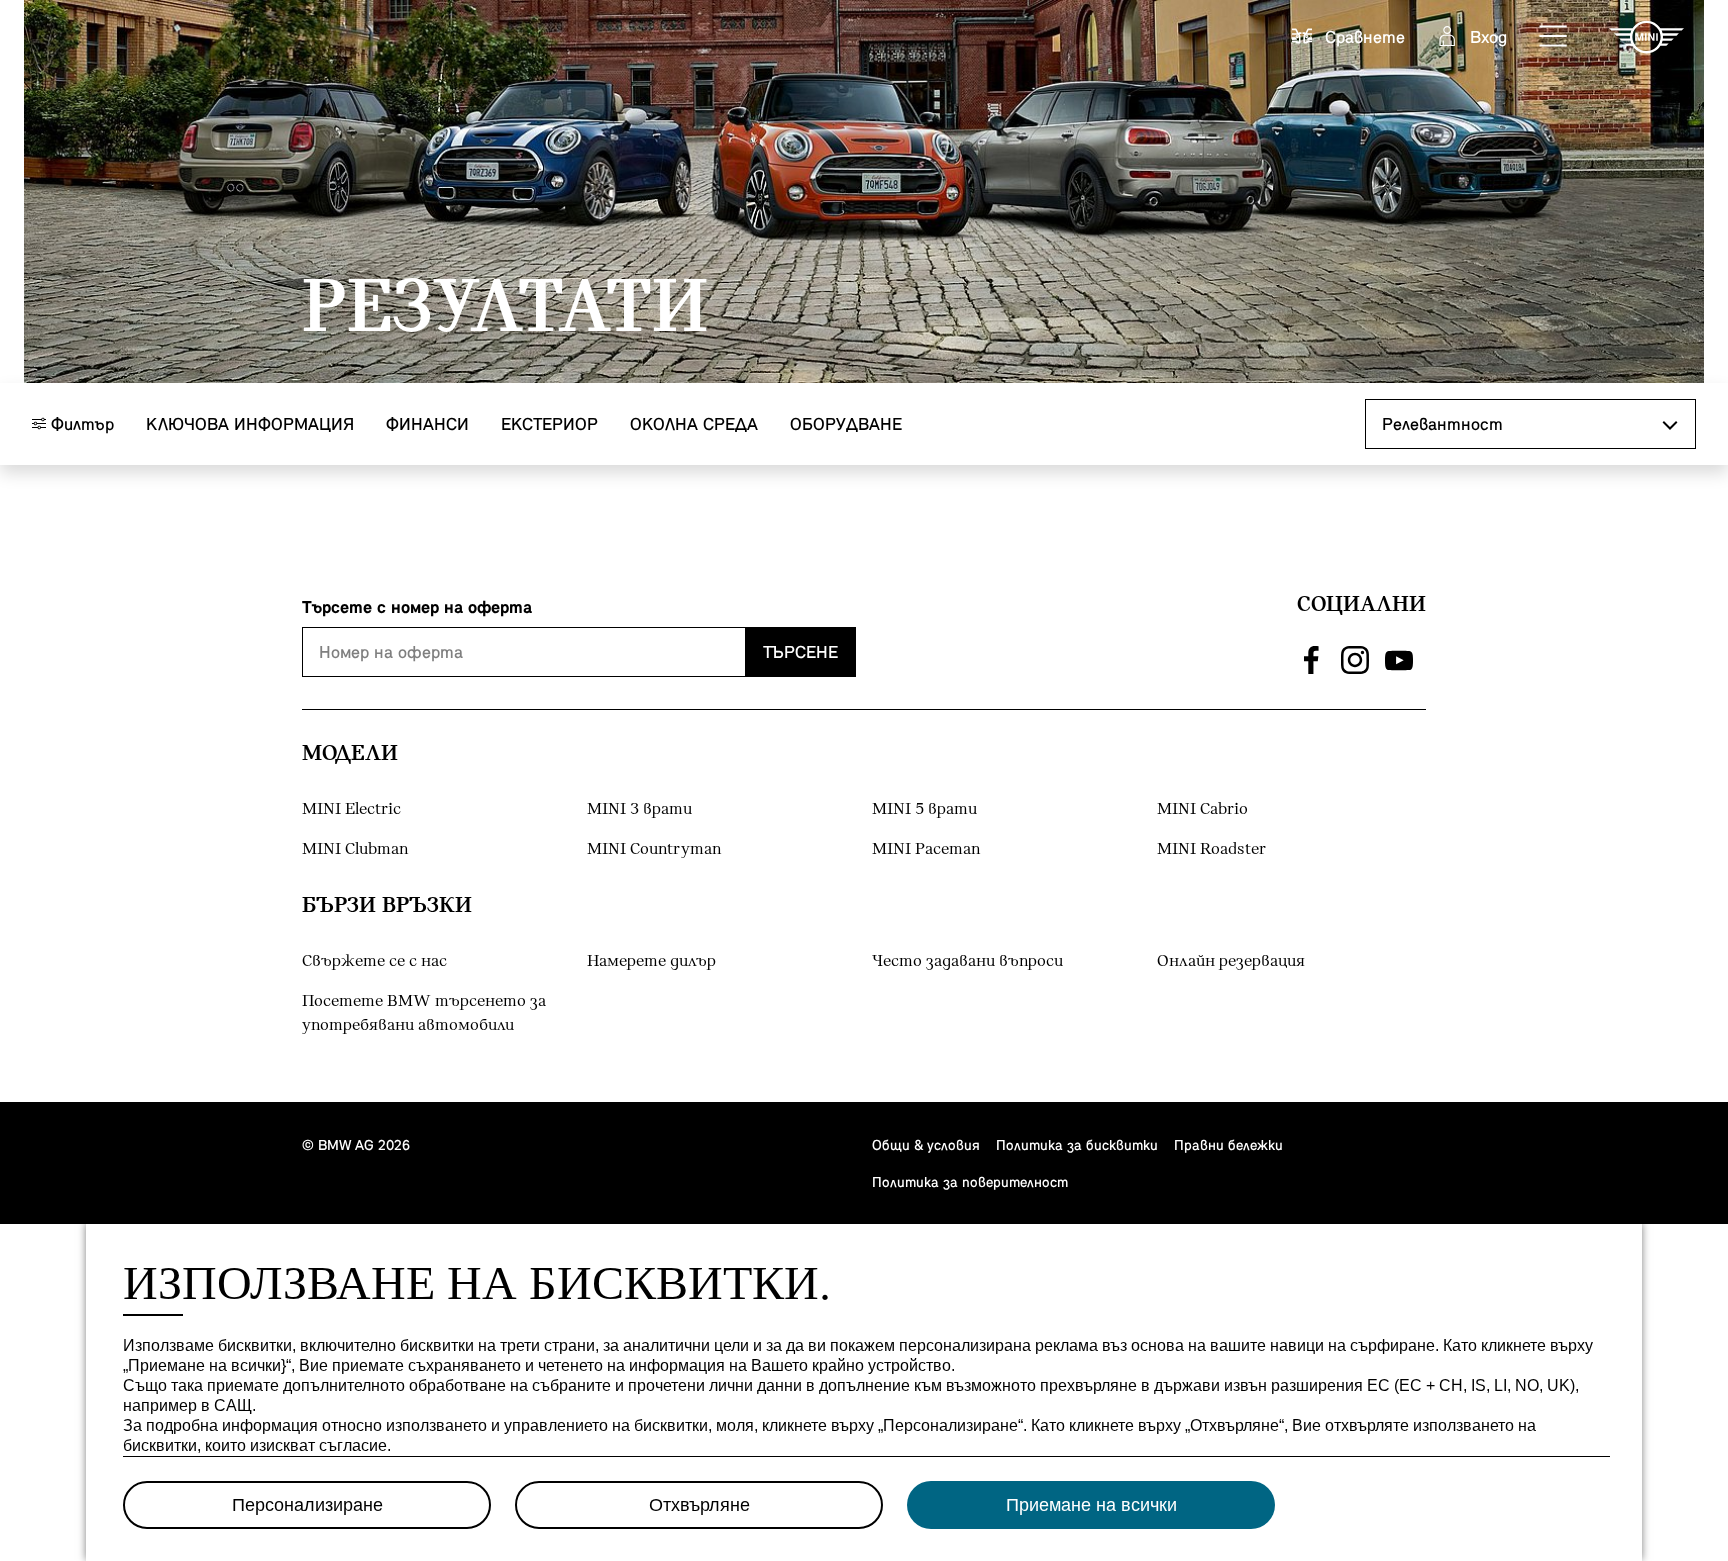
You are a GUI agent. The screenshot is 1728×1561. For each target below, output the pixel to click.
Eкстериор (549, 423)
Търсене (800, 651)
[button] (1554, 37)
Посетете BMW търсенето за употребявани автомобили (424, 1013)
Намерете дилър (651, 961)
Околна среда (694, 423)
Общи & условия (926, 1144)
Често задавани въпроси (967, 961)
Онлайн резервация (1231, 961)
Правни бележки (1228, 1144)
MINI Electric (351, 809)
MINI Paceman (926, 849)
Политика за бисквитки (1077, 1144)
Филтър (80, 423)
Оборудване (846, 423)
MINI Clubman (355, 849)
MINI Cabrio (1202, 809)
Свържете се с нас (374, 961)
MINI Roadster (1211, 849)
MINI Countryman (654, 849)
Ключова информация (250, 423)
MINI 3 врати (639, 809)
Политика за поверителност (970, 1181)
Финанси (427, 423)
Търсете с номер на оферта (417, 606)
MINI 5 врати (924, 809)
